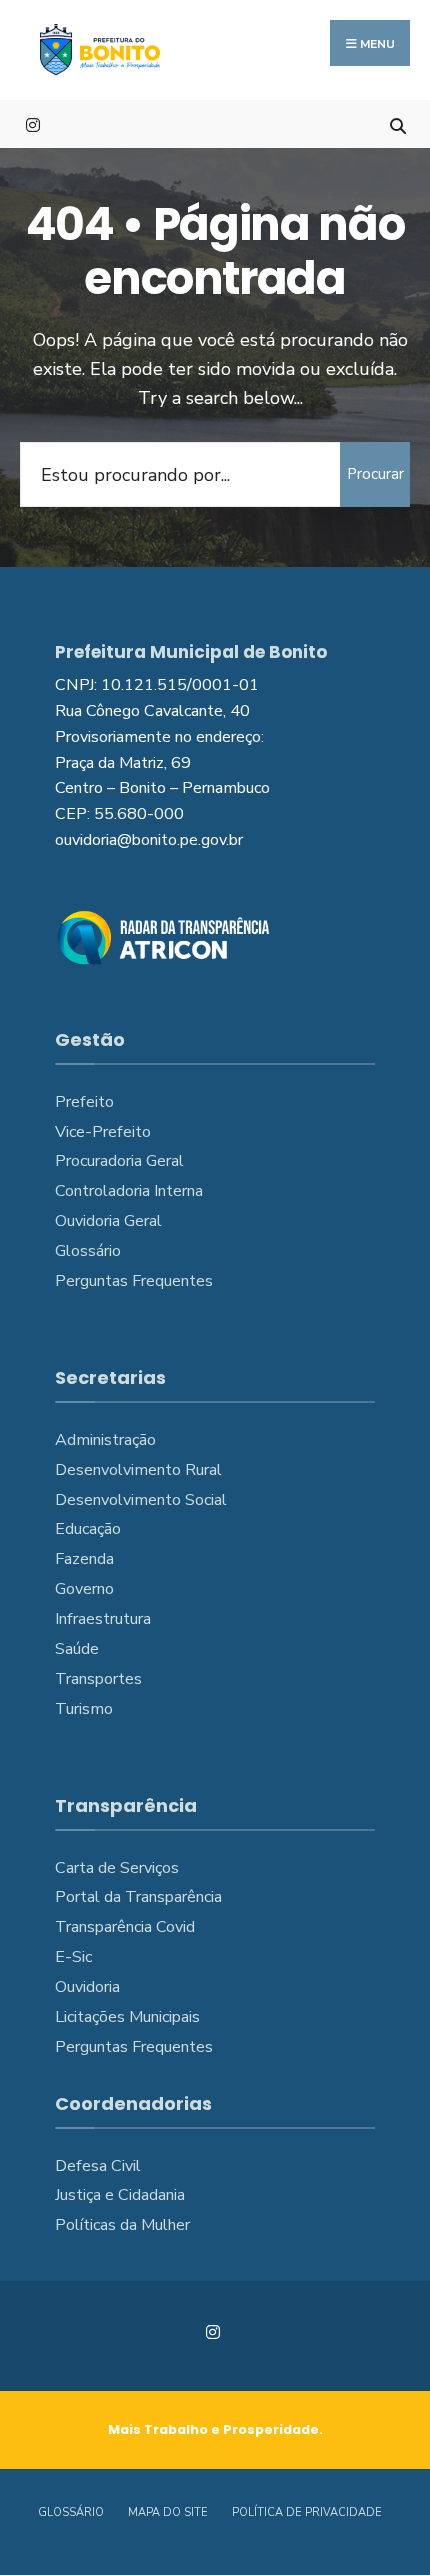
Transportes (98, 1679)
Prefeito (84, 1102)
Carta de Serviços (117, 1868)
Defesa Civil (98, 2166)
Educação (88, 1529)
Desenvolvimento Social (141, 1500)
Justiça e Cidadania (120, 2195)
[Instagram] (32, 123)
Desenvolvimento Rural (138, 1470)
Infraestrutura (103, 1619)
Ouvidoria (87, 1987)
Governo (84, 1589)
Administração (105, 1440)
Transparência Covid (125, 1927)
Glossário (88, 1251)
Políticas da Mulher (122, 2225)
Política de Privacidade (307, 2512)
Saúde (77, 1649)
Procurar (375, 474)
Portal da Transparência (138, 1897)
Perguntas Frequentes (134, 1281)
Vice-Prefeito (103, 1132)
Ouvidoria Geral (108, 1221)
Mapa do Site (168, 2512)
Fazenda (84, 1559)
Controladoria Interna (129, 1191)
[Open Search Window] (397, 123)
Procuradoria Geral (119, 1161)
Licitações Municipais (127, 2017)
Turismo (84, 1709)
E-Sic (73, 1957)
